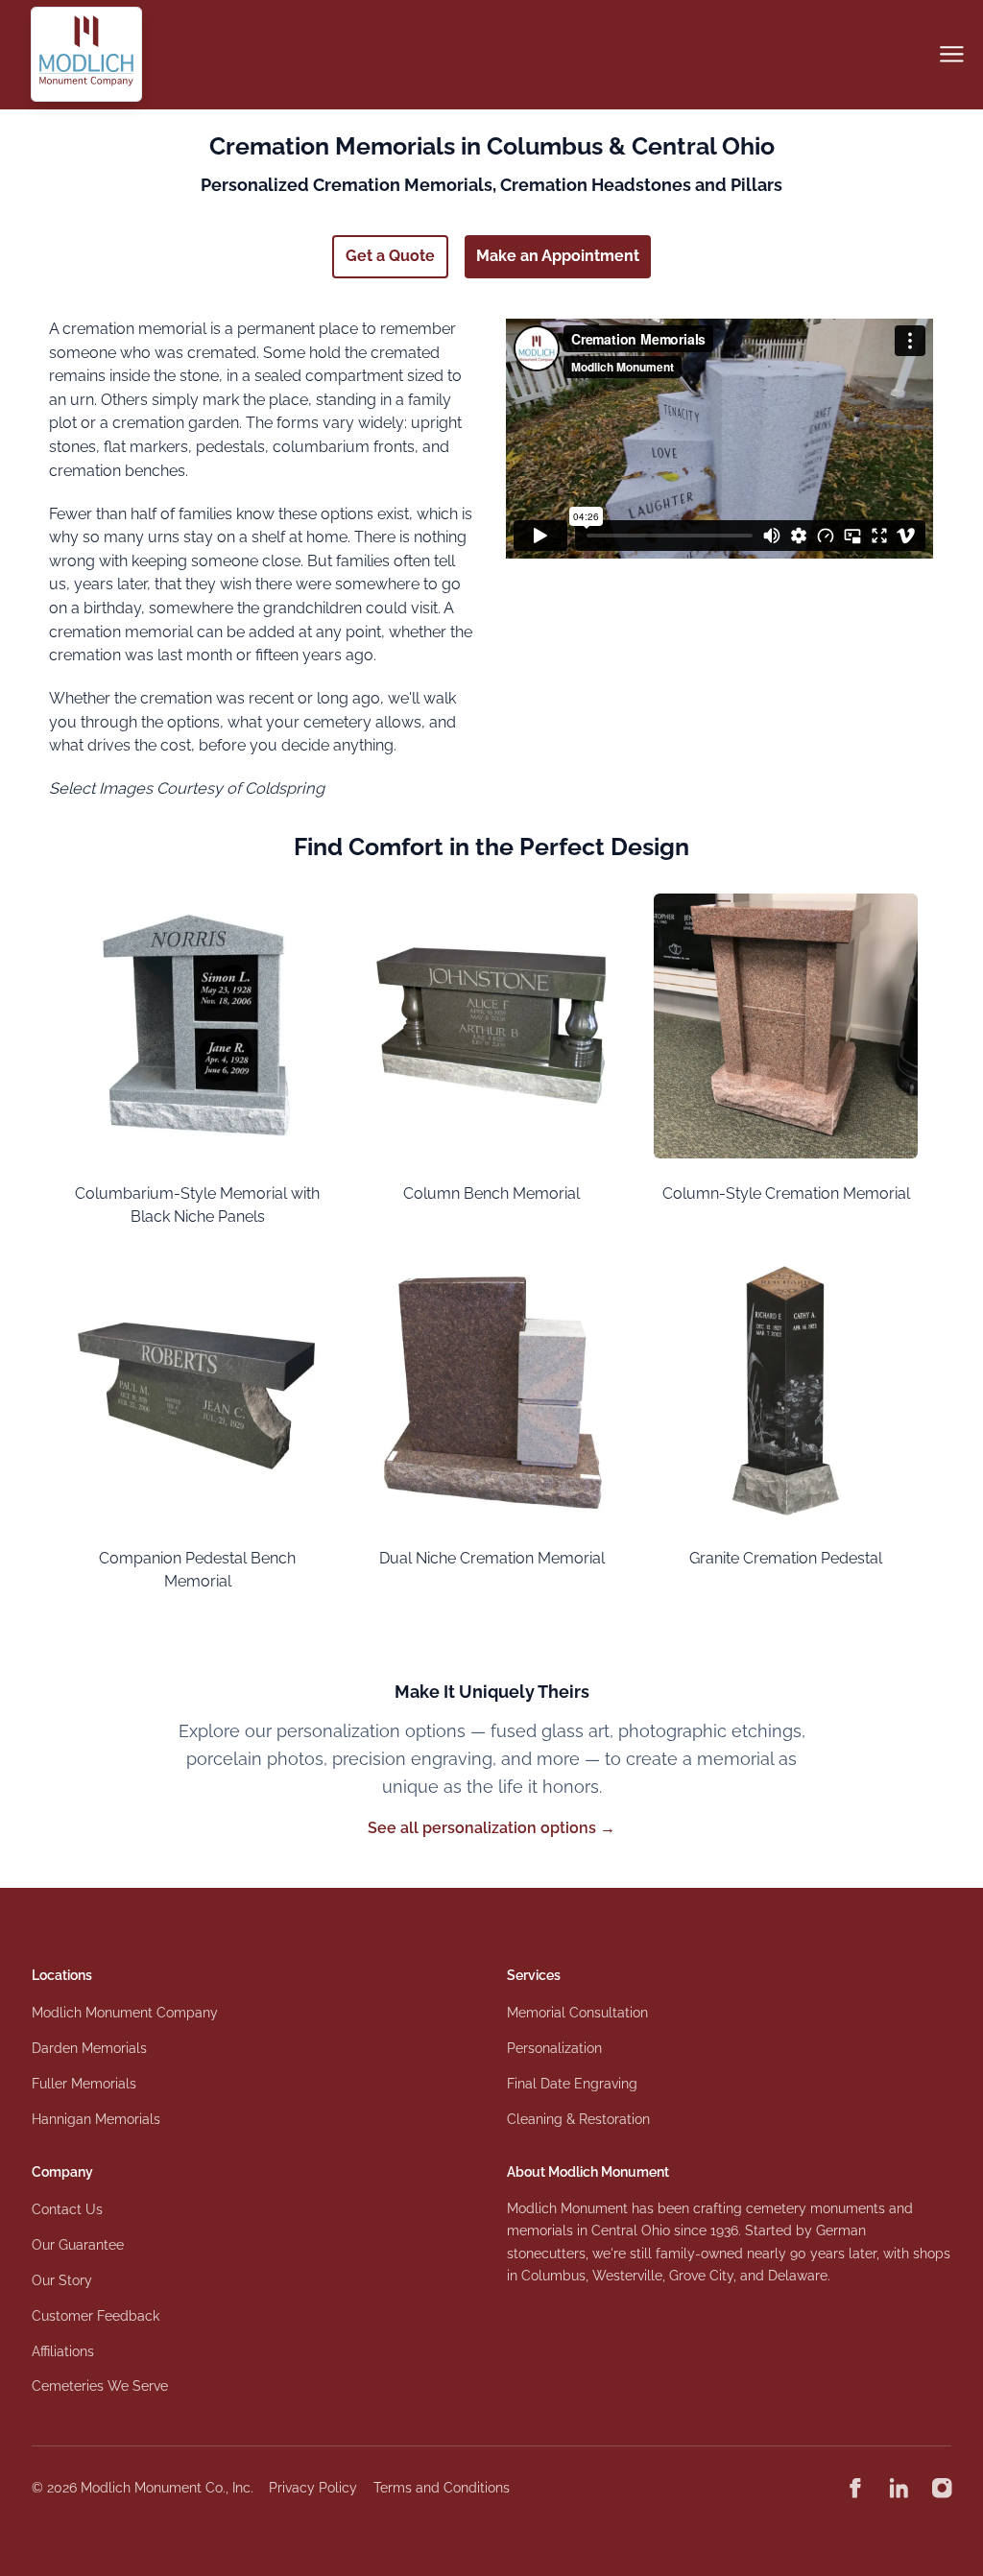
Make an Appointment (558, 256)
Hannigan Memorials (96, 2119)
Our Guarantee (78, 2245)
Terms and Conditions (442, 2488)
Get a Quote (390, 256)
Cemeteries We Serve (100, 2386)
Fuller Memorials (84, 2084)
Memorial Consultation (577, 2013)
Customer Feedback (96, 2316)
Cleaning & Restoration (578, 2119)
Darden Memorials (89, 2048)
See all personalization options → (491, 1828)
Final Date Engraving (572, 2084)
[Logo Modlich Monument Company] (87, 54)
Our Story (62, 2280)
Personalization (554, 2048)
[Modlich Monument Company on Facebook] (855, 2488)
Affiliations (63, 2351)
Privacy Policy (313, 2488)
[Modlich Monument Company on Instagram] (942, 2488)
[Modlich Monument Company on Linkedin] (899, 2488)
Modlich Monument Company (125, 2013)
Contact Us (67, 2209)
